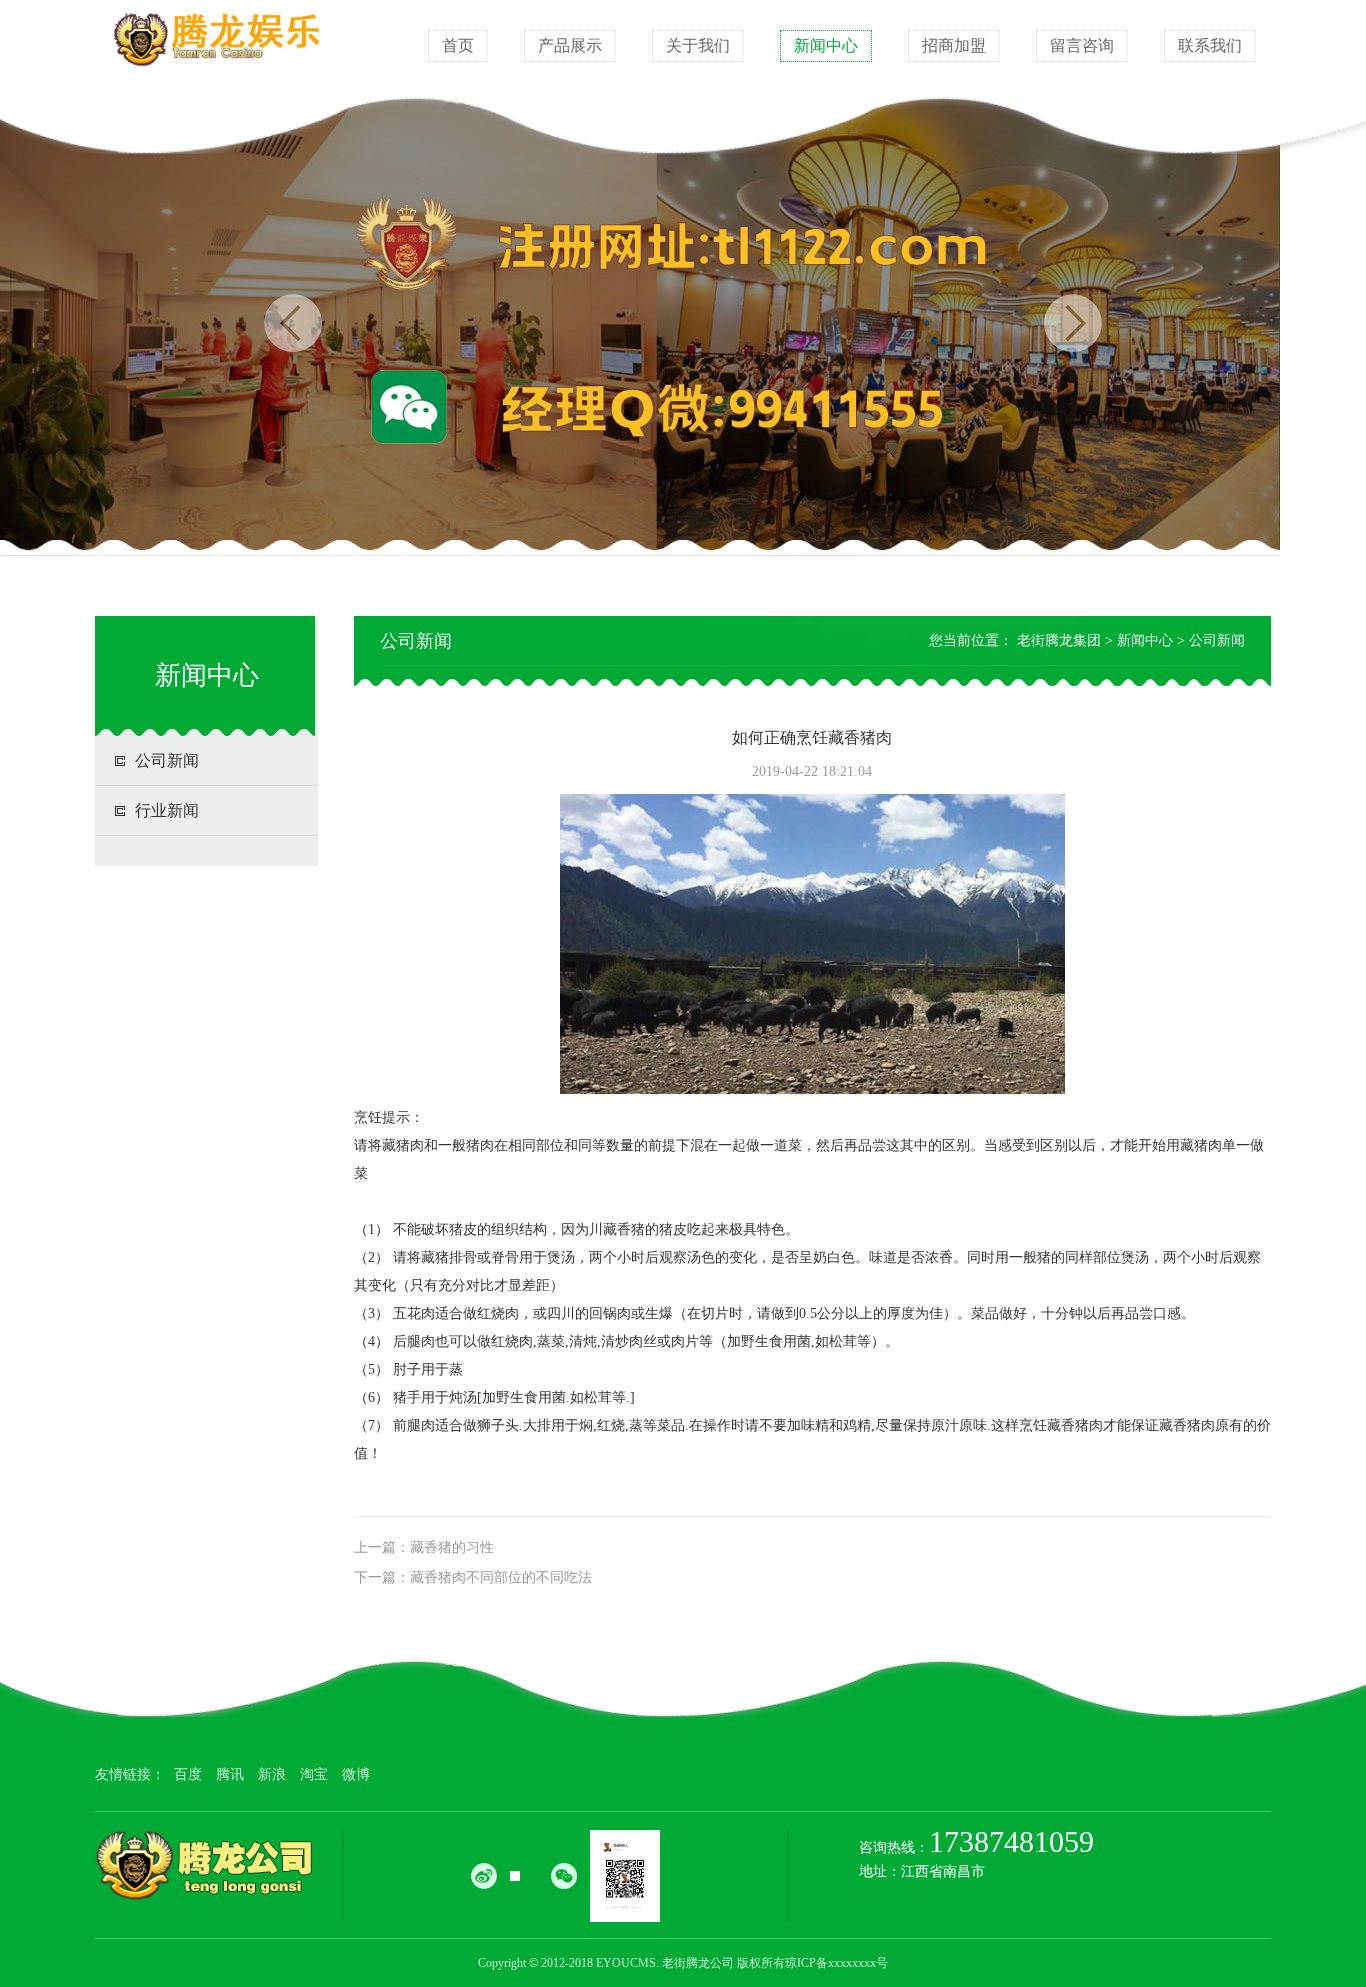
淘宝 (314, 1774)
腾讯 (230, 1774)
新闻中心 (826, 45)
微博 (356, 1774)
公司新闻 (167, 760)
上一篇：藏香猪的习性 (424, 1547)
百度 (188, 1774)
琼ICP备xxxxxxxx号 (836, 1963)
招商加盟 (954, 45)
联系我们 (1210, 45)
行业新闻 (167, 810)
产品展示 (570, 45)
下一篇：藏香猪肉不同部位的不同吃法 (473, 1577)
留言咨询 (1082, 45)
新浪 (272, 1774)
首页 (458, 45)
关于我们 (698, 45)
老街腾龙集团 (1059, 640)
